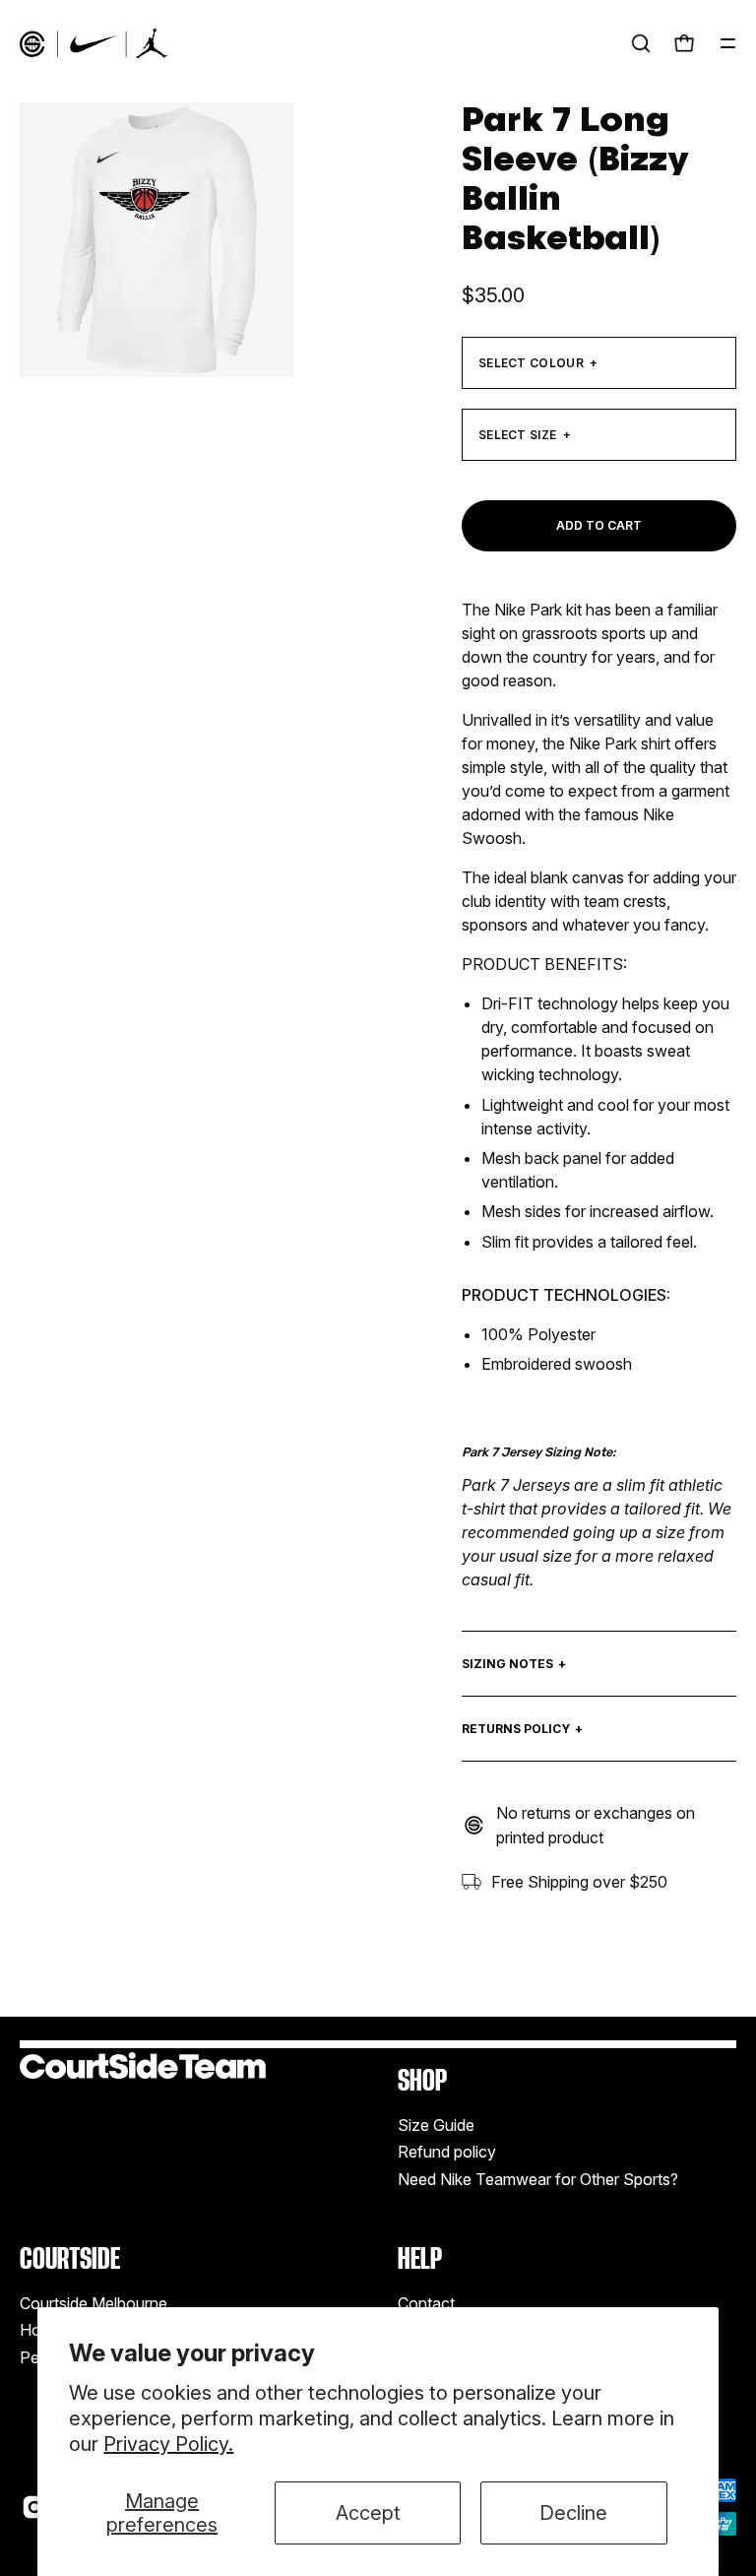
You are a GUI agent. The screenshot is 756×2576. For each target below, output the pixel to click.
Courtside (70, 2258)
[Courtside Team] (94, 43)
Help (420, 2258)
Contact (426, 2303)
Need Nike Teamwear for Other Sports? (538, 2179)
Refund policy (447, 2153)
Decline (573, 2513)
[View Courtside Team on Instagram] (34, 2507)
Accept (368, 2513)
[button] (641, 43)
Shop (422, 2080)
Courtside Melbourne (94, 2303)
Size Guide (436, 2125)
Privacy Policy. (168, 2444)
